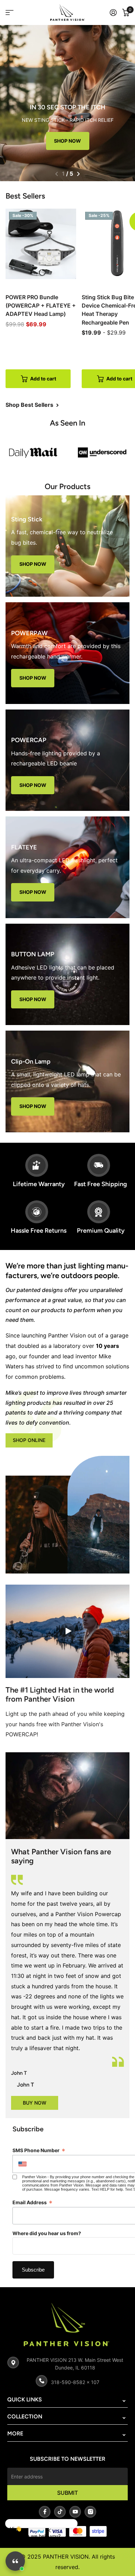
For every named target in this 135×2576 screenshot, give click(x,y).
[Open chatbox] (15, 2561)
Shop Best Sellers (30, 405)
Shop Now (67, 141)
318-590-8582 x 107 (75, 2382)
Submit (67, 2493)
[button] (57, 174)
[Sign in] (113, 12)
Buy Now (35, 2103)
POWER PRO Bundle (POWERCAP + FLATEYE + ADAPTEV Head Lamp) (41, 306)
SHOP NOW (33, 564)
